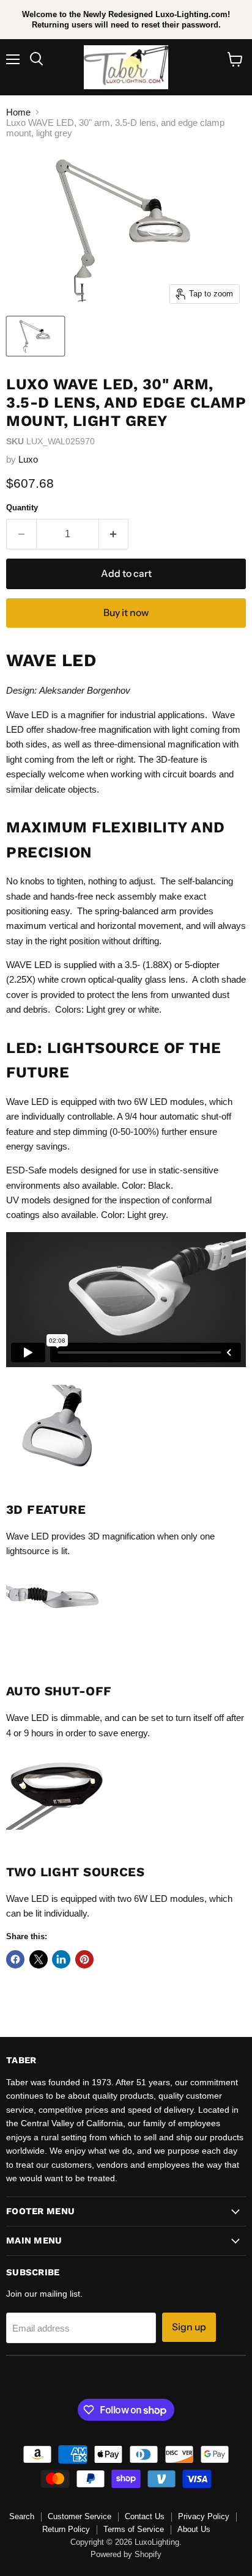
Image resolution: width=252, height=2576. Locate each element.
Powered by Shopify (126, 2554)
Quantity (22, 508)
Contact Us (145, 2516)
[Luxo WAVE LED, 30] (35, 336)
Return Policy (66, 2529)
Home (18, 112)
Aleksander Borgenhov (85, 690)
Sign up (189, 2327)
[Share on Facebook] (15, 1959)
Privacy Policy (204, 2516)
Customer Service (80, 2516)
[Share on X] (39, 1959)
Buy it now (126, 613)
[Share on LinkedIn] (61, 1959)
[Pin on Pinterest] (84, 1959)
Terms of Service (134, 2529)
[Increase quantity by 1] (114, 534)
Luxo (28, 459)
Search (22, 2516)
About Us (194, 2529)
